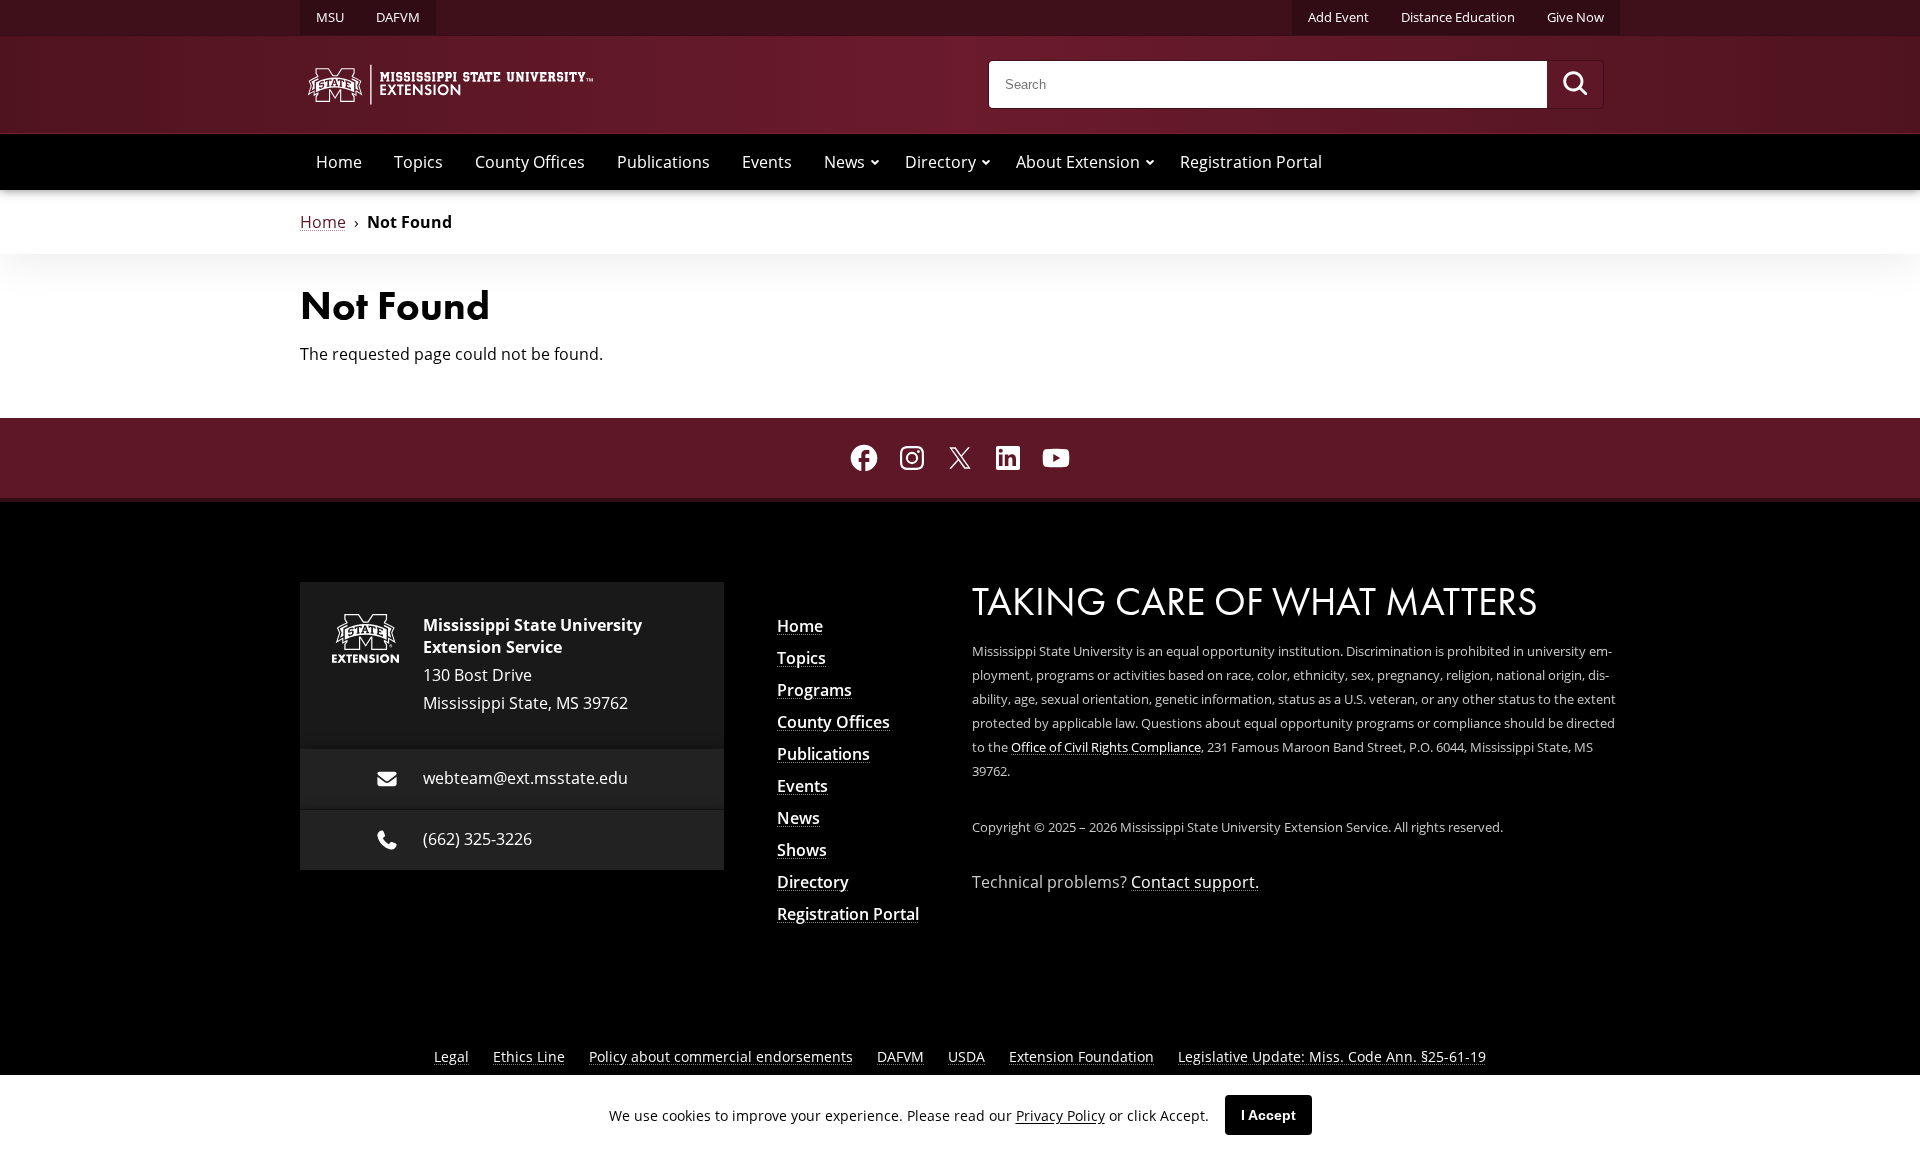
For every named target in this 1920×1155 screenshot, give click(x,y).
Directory (940, 162)
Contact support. (1195, 882)
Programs (814, 690)
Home (339, 162)
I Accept (1268, 1115)
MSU (330, 17)
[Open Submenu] (875, 162)
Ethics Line (529, 1056)
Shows (802, 850)
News (844, 162)
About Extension (1078, 162)
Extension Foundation (1081, 1056)
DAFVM (398, 17)
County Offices (530, 162)
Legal (451, 1056)
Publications (663, 162)
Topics (418, 162)
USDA (966, 1056)
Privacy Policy (1060, 1115)
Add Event (1338, 17)
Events (767, 162)
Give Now (1575, 17)
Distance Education (1458, 17)
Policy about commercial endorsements (721, 1056)
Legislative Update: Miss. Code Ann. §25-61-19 (1332, 1056)
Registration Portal (1251, 162)
